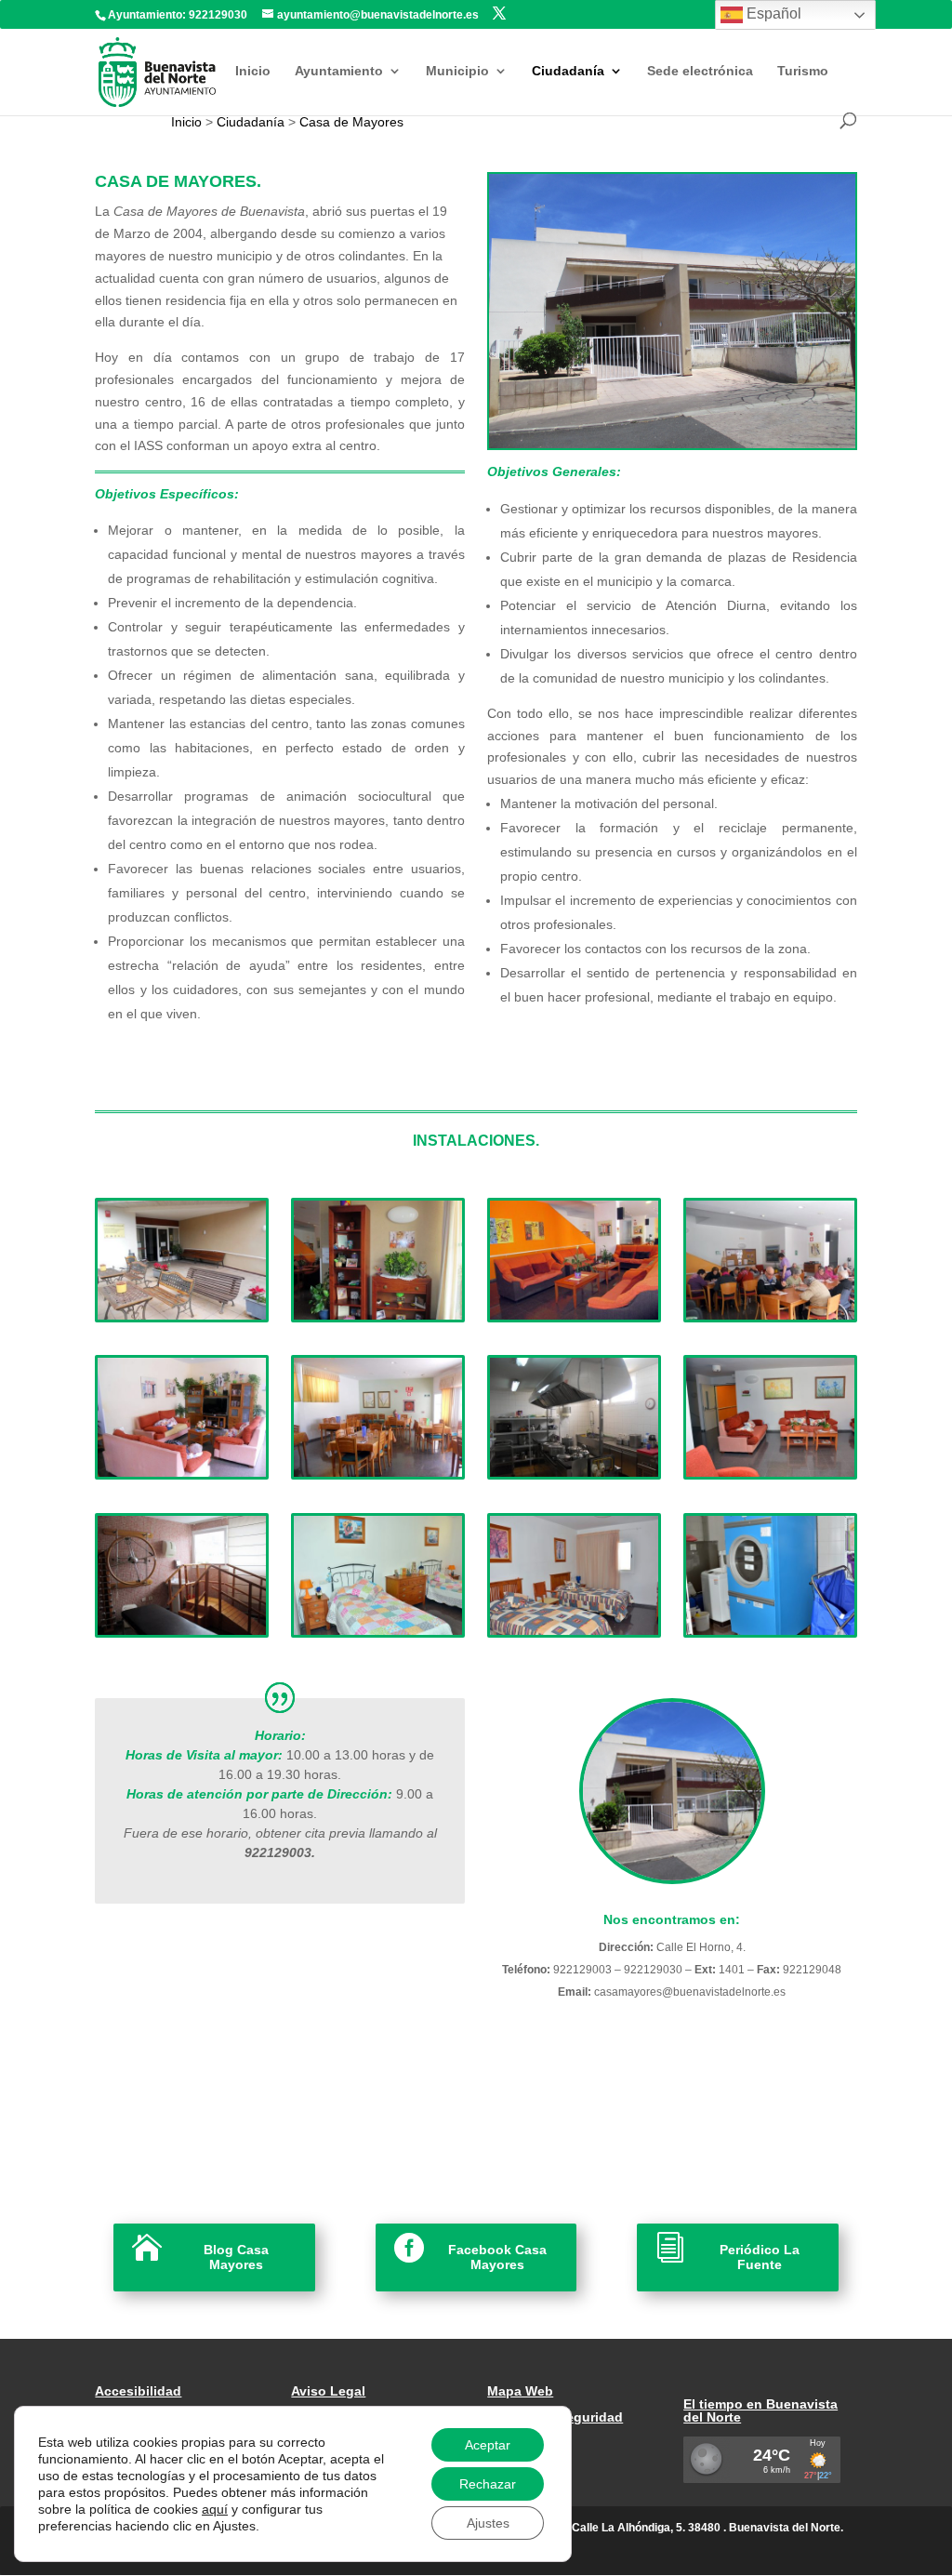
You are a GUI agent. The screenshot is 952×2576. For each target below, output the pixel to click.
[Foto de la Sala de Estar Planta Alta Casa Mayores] (770, 1472)
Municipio (457, 71)
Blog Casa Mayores (236, 2257)
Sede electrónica (700, 71)
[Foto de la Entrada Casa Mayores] (181, 1315)
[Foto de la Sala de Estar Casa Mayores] (574, 1315)
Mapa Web (520, 2391)
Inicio (253, 71)
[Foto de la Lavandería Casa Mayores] (770, 1630)
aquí (215, 2509)
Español (772, 13)
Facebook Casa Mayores (497, 2257)
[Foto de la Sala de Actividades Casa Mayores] (770, 1315)
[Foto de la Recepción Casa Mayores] (377, 1315)
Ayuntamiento (339, 71)
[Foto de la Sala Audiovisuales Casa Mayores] (181, 1472)
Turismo (803, 71)
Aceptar (488, 2445)
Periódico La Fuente (760, 2257)
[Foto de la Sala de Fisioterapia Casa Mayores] (181, 1630)
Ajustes (488, 2523)
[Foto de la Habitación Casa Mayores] (377, 1630)
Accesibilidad (138, 2391)
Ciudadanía (568, 71)
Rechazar (488, 2484)
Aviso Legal (328, 2391)
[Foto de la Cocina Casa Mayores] (574, 1472)
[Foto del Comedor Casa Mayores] (377, 1472)
